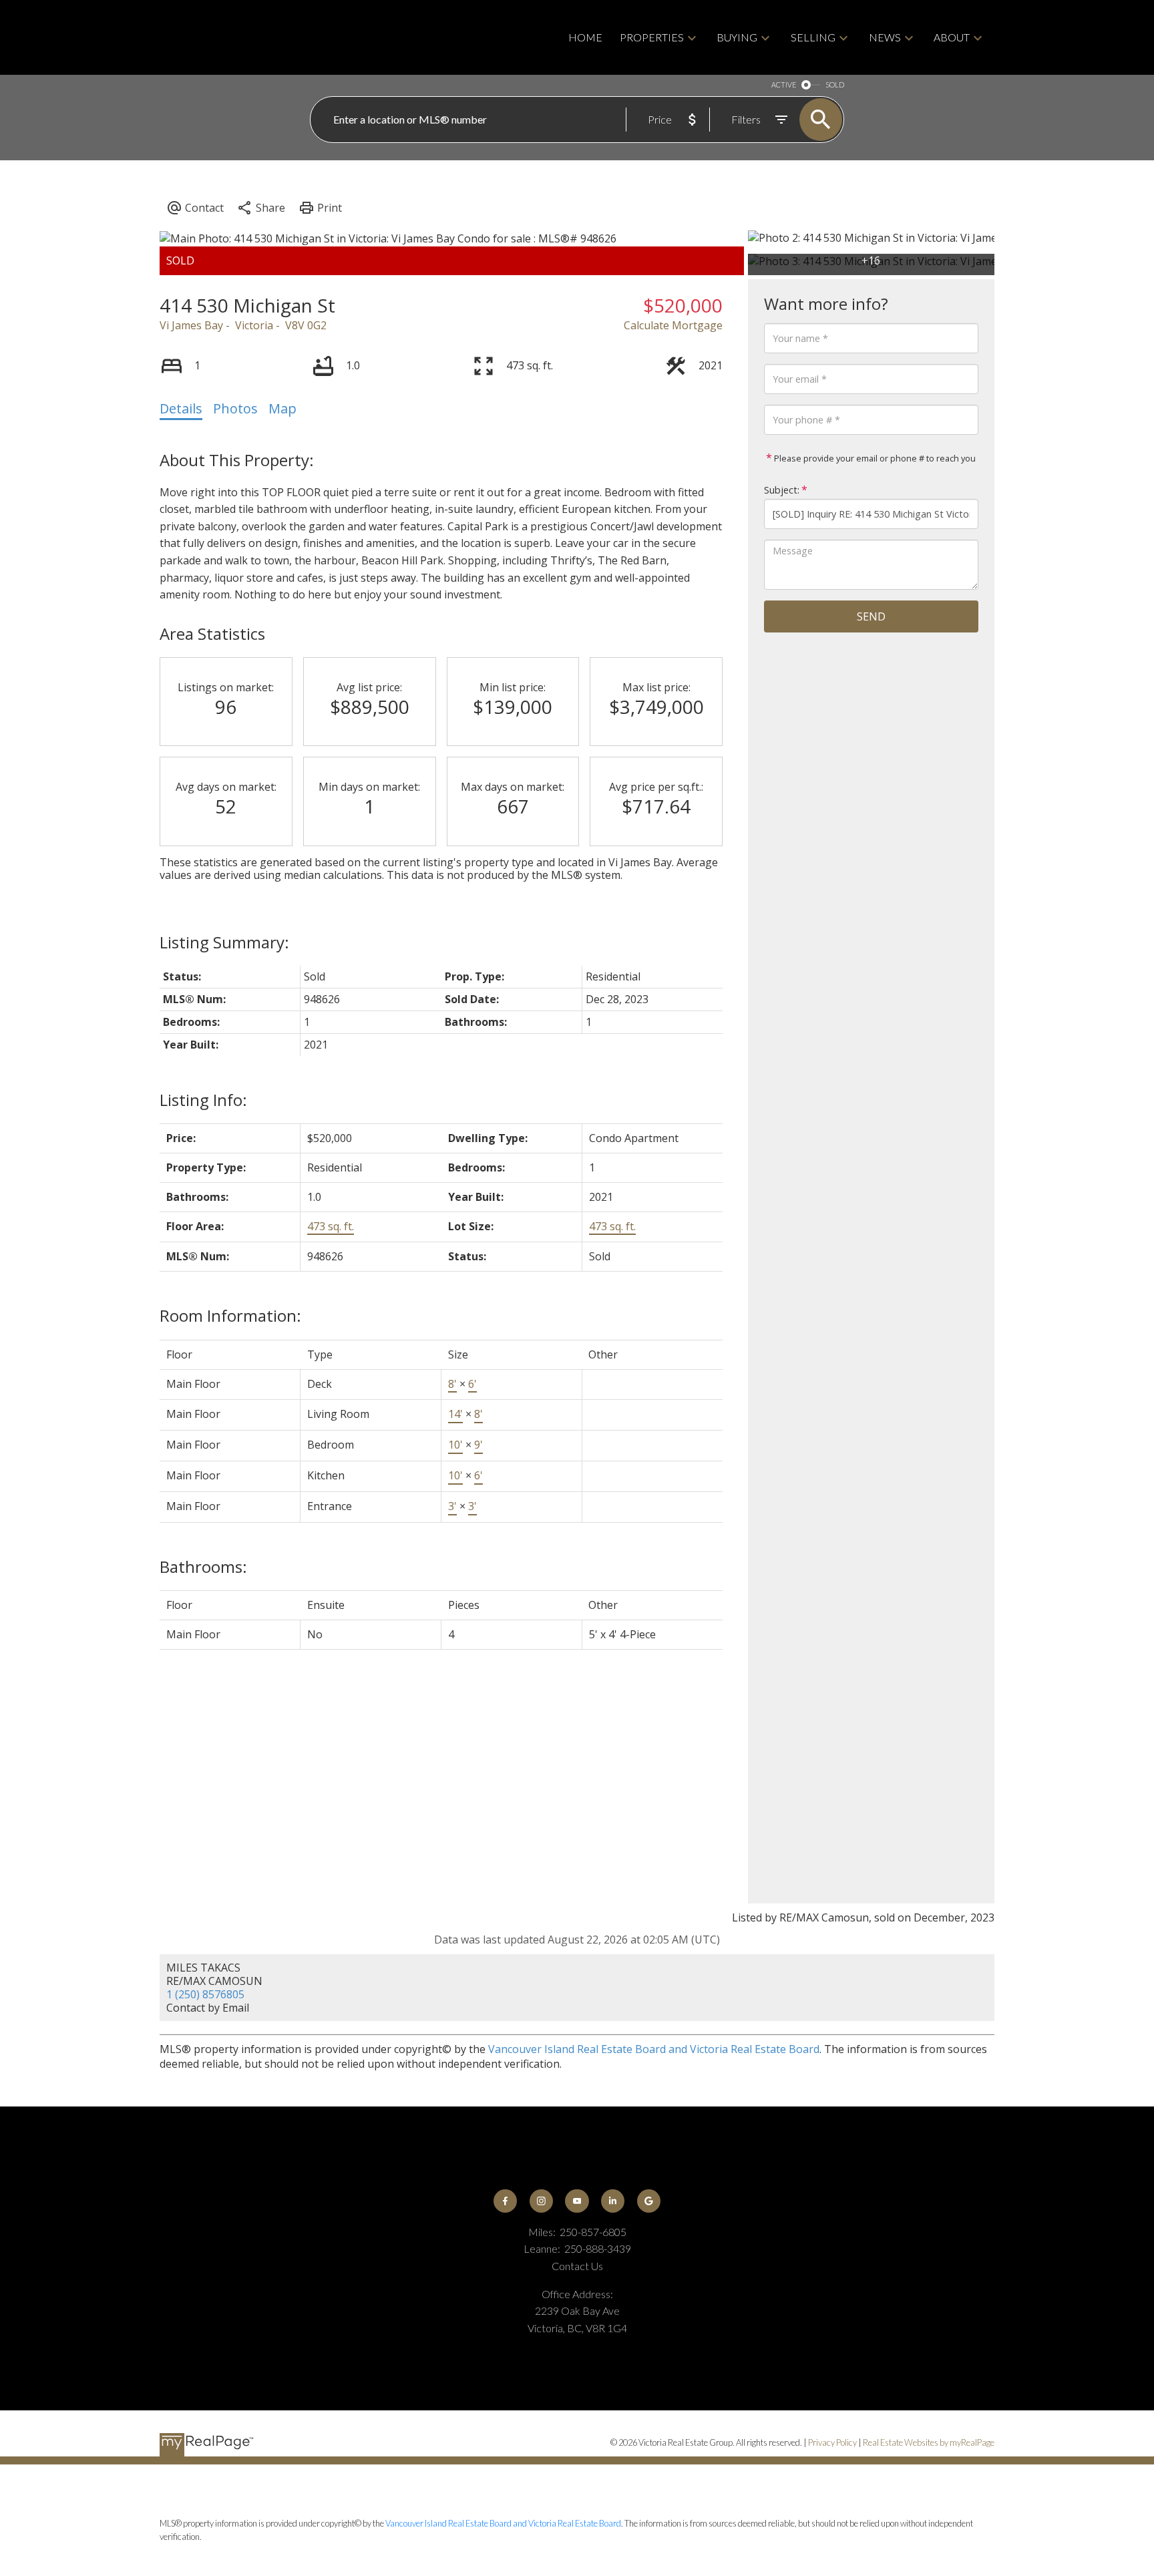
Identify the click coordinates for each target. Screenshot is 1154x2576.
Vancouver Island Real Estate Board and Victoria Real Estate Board (654, 2049)
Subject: (782, 490)
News (885, 37)
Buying (737, 37)
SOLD (835, 84)
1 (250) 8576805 (205, 1994)
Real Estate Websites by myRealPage (929, 2442)
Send (871, 616)
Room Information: (230, 1315)
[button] (505, 2201)
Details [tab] (181, 408)
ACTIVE (784, 84)
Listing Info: (203, 1100)
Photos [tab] (235, 408)
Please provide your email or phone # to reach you (874, 458)
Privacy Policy (832, 2442)
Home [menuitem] (585, 37)
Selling (813, 37)
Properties (652, 37)
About (952, 37)
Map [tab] (282, 408)
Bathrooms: (203, 1567)
